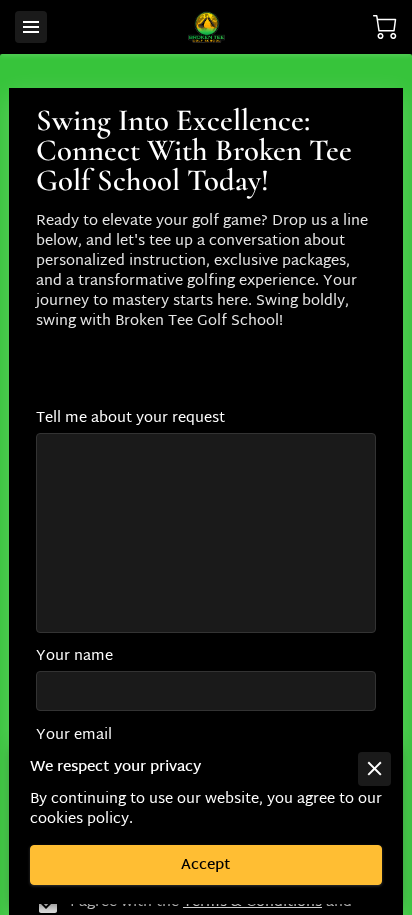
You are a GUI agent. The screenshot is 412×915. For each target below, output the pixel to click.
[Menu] (31, 27)
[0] (385, 27)
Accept (206, 865)
